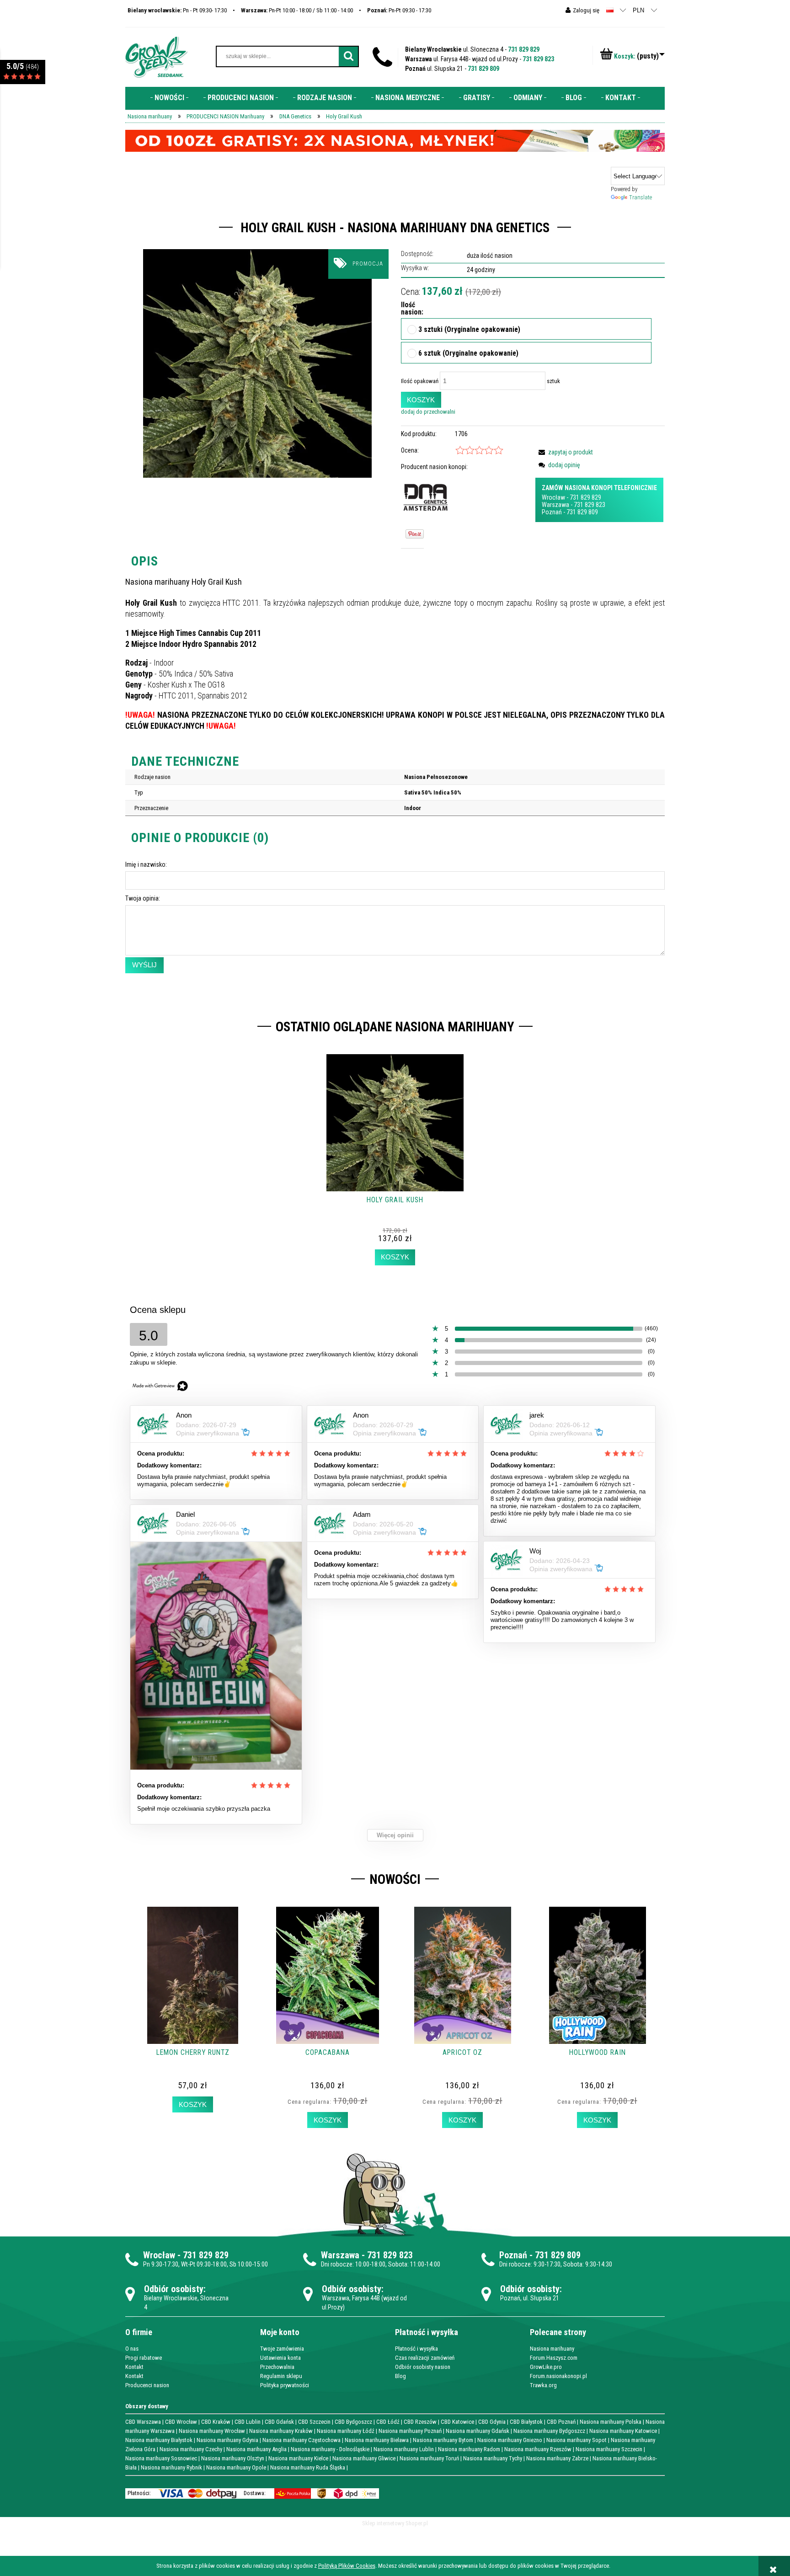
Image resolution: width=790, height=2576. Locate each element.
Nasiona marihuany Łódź (346, 2431)
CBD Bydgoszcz (353, 2422)
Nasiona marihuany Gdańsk (478, 2431)
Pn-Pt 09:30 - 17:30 (399, 10)
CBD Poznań (561, 2422)
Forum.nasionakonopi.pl (558, 2376)
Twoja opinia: (143, 898)
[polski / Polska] (610, 10)
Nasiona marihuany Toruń (429, 2458)
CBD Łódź (388, 2422)
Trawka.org (543, 2385)
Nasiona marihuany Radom (469, 2449)
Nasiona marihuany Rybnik (171, 2467)
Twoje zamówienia (282, 2349)
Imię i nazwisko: (146, 864)
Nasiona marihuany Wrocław (212, 2431)
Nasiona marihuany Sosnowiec (161, 2458)
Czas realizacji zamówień (425, 2358)
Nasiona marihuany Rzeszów (538, 2449)
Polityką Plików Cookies (347, 2566)
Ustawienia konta (280, 2358)
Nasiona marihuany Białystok (159, 2440)
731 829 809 (483, 69)
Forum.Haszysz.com (554, 2358)
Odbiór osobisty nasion (423, 2367)
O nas (132, 2349)
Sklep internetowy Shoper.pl (395, 2523)
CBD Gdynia (492, 2422)
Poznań (552, 512)
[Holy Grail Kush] (257, 363)
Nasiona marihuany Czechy (191, 2449)
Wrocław (553, 497)
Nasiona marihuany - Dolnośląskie (330, 2449)
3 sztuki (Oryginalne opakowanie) (469, 330)
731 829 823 (538, 59)
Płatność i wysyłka (416, 2349)
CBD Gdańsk (279, 2422)
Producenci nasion (147, 2385)
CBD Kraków (216, 2422)
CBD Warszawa (143, 2422)
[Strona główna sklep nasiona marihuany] (156, 56)
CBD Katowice (457, 2422)
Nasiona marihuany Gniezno (510, 2440)
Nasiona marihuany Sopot (576, 2440)
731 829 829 (524, 49)
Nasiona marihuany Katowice (623, 2431)
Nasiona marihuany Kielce (298, 2458)
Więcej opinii (395, 1835)
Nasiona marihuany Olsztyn (233, 2458)
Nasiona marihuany (552, 2349)
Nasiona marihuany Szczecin (609, 2449)
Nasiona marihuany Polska (611, 2422)
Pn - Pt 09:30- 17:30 (177, 10)
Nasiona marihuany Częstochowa (302, 2440)
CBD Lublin (248, 2422)
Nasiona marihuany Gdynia (227, 2440)
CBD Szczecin (314, 2422)
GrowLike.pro (546, 2367)
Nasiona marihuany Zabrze (557, 2458)
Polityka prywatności (285, 2385)
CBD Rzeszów (420, 2422)
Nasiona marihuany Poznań (410, 2431)
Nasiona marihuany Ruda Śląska (308, 2467)
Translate (641, 197)
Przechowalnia (277, 2367)
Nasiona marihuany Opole (236, 2467)
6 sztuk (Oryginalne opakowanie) (468, 354)
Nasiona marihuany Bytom (443, 2440)
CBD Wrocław (181, 2422)
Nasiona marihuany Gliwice (364, 2458)
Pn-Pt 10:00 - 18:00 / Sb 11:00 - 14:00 (297, 10)
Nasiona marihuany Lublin (404, 2449)
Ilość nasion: (409, 309)
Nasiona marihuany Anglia (256, 2449)
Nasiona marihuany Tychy (493, 2458)
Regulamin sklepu (281, 2376)
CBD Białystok (526, 2422)
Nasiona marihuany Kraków (281, 2431)
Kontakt (134, 2367)
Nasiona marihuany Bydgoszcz (549, 2431)
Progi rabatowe (144, 2358)
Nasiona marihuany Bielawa (377, 2440)
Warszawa (555, 505)
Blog (400, 2376)
